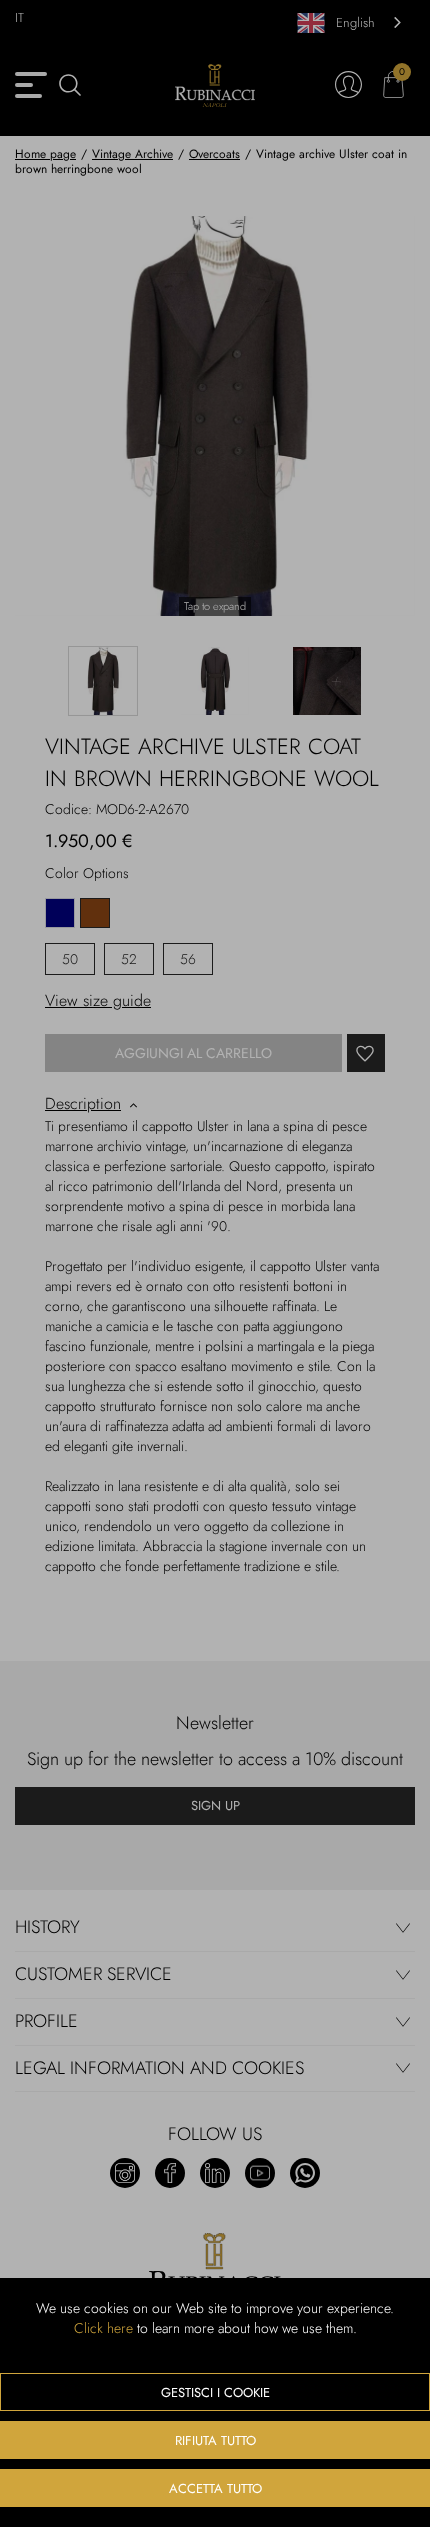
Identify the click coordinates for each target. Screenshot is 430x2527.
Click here (103, 2328)
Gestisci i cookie (215, 2392)
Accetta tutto (215, 2488)
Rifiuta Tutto (215, 2440)
